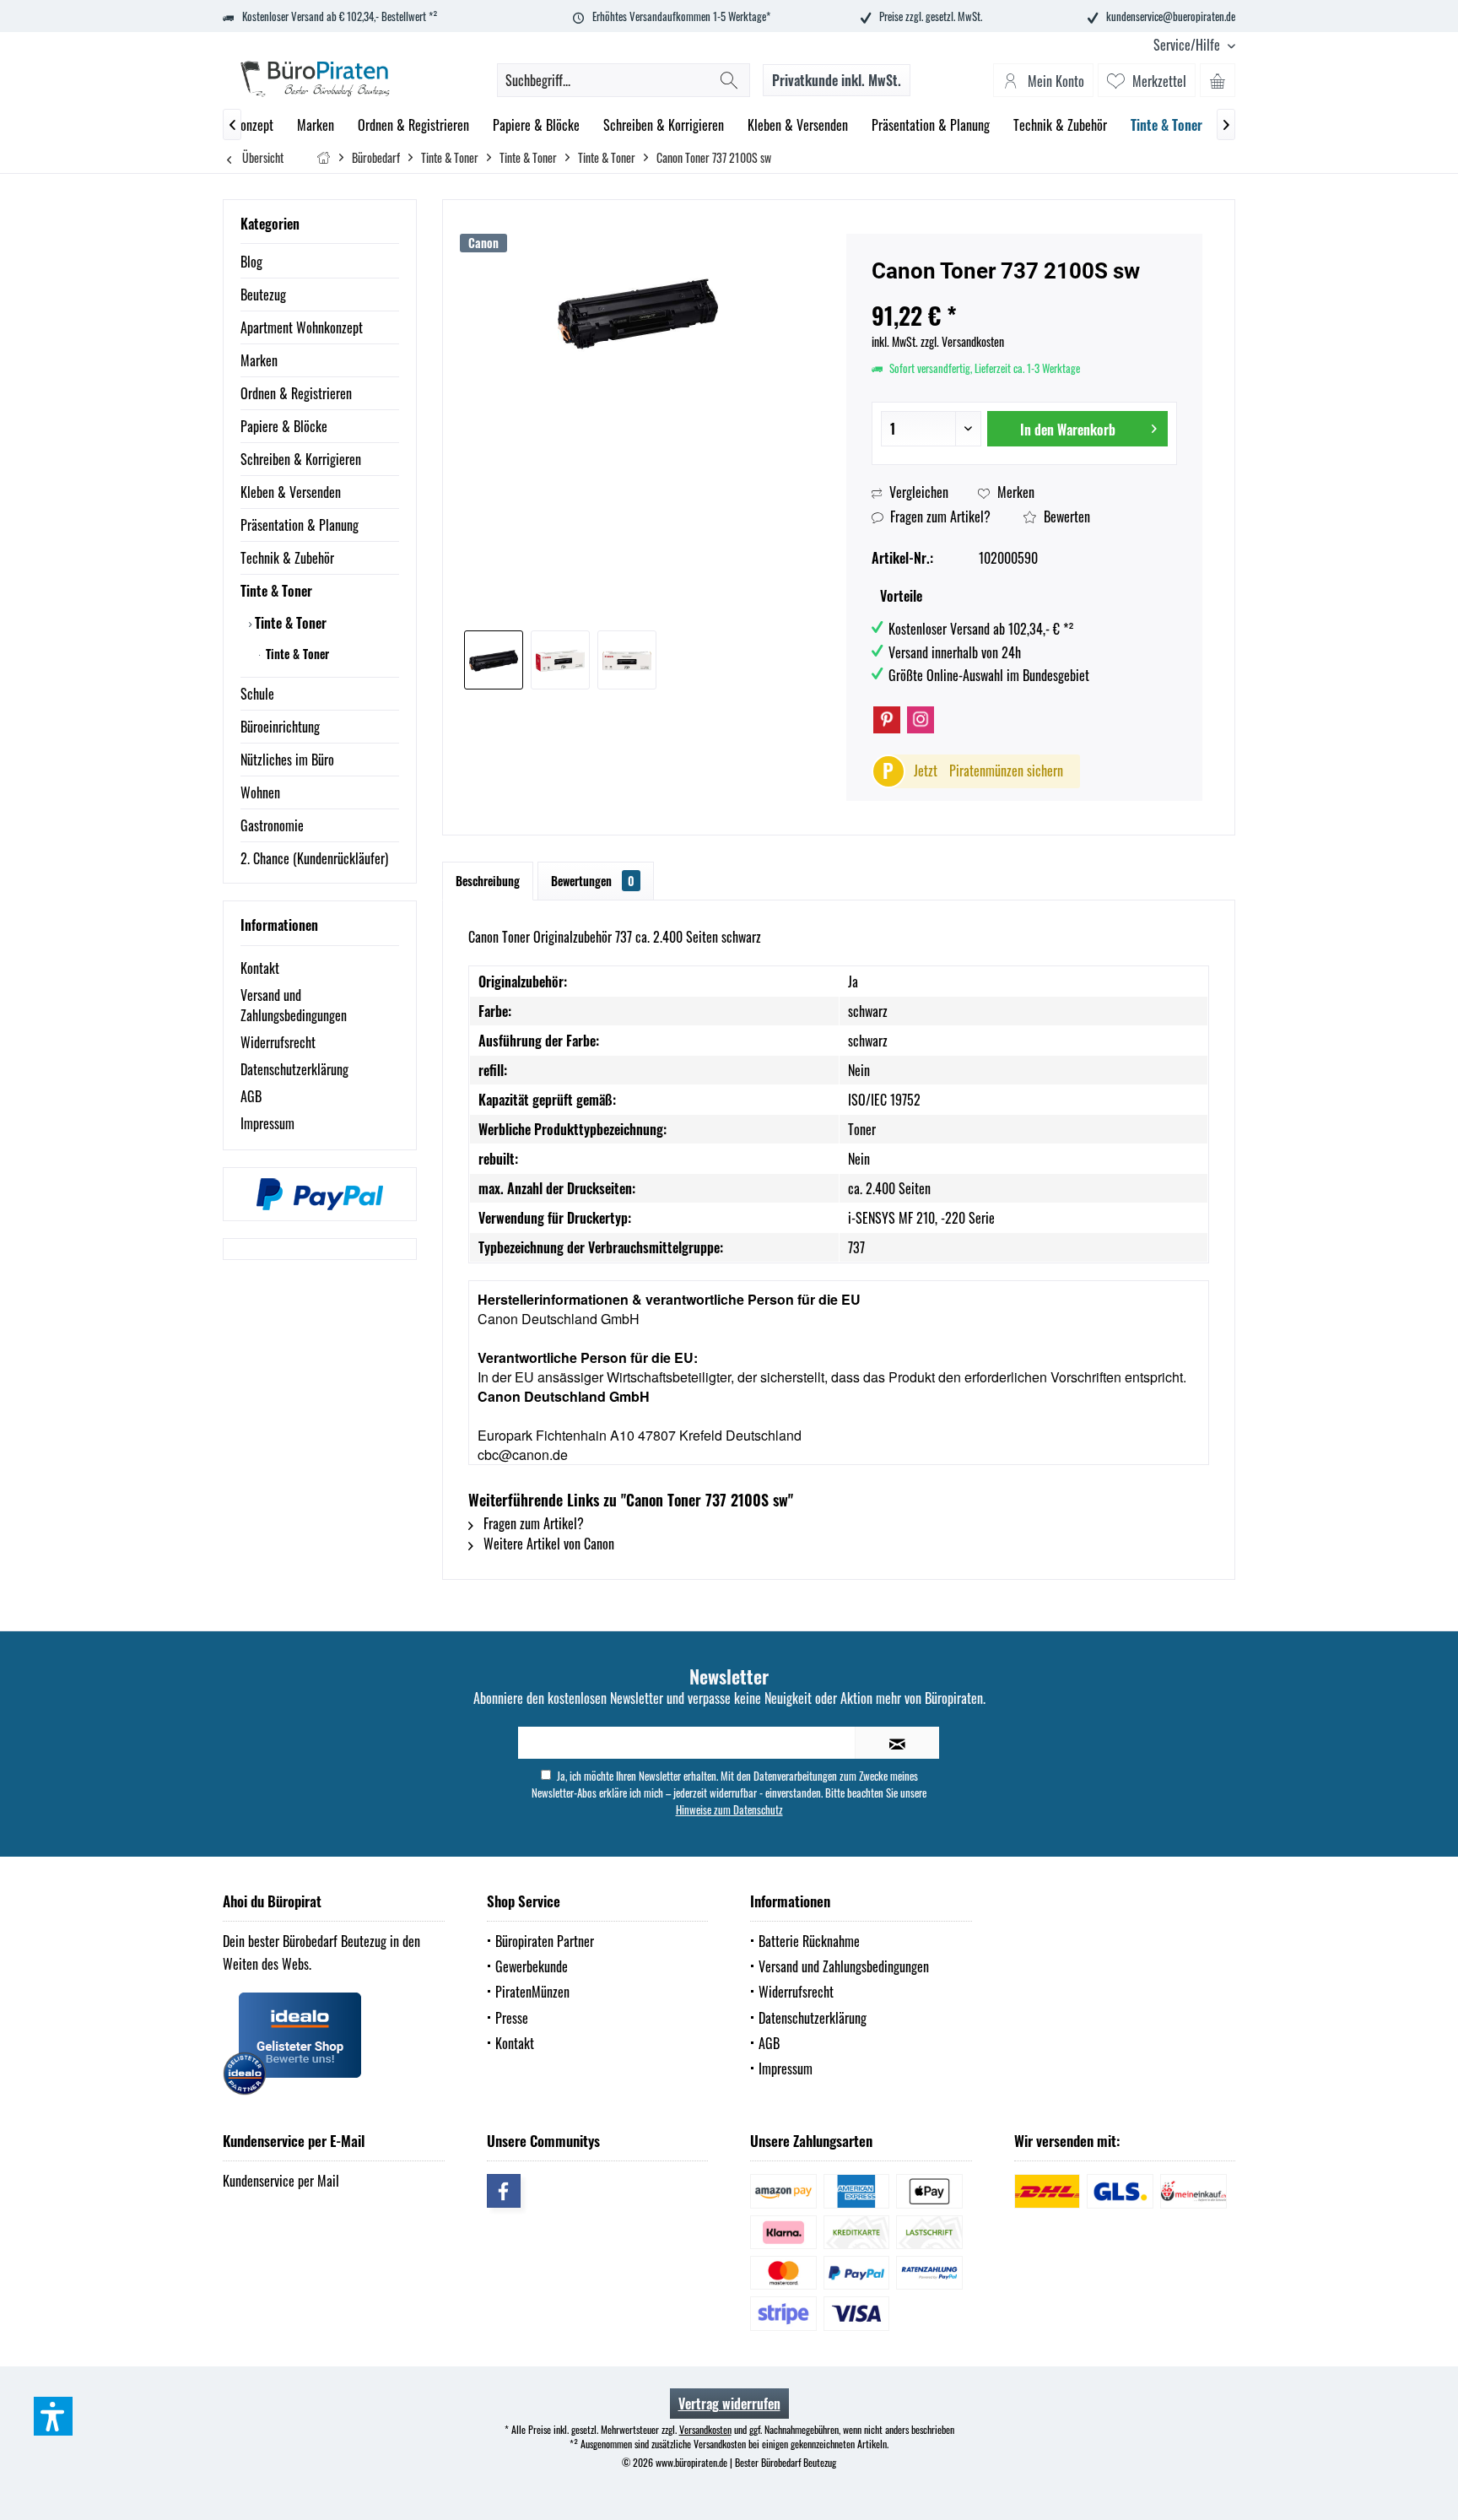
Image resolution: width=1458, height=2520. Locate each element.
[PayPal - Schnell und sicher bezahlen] (320, 1194)
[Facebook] (504, 2191)
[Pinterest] (887, 720)
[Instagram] (921, 720)
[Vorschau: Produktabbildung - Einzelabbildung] (494, 660)
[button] (53, 2416)
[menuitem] (1188, 45)
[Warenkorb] (1218, 80)
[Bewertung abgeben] (1024, 293)
